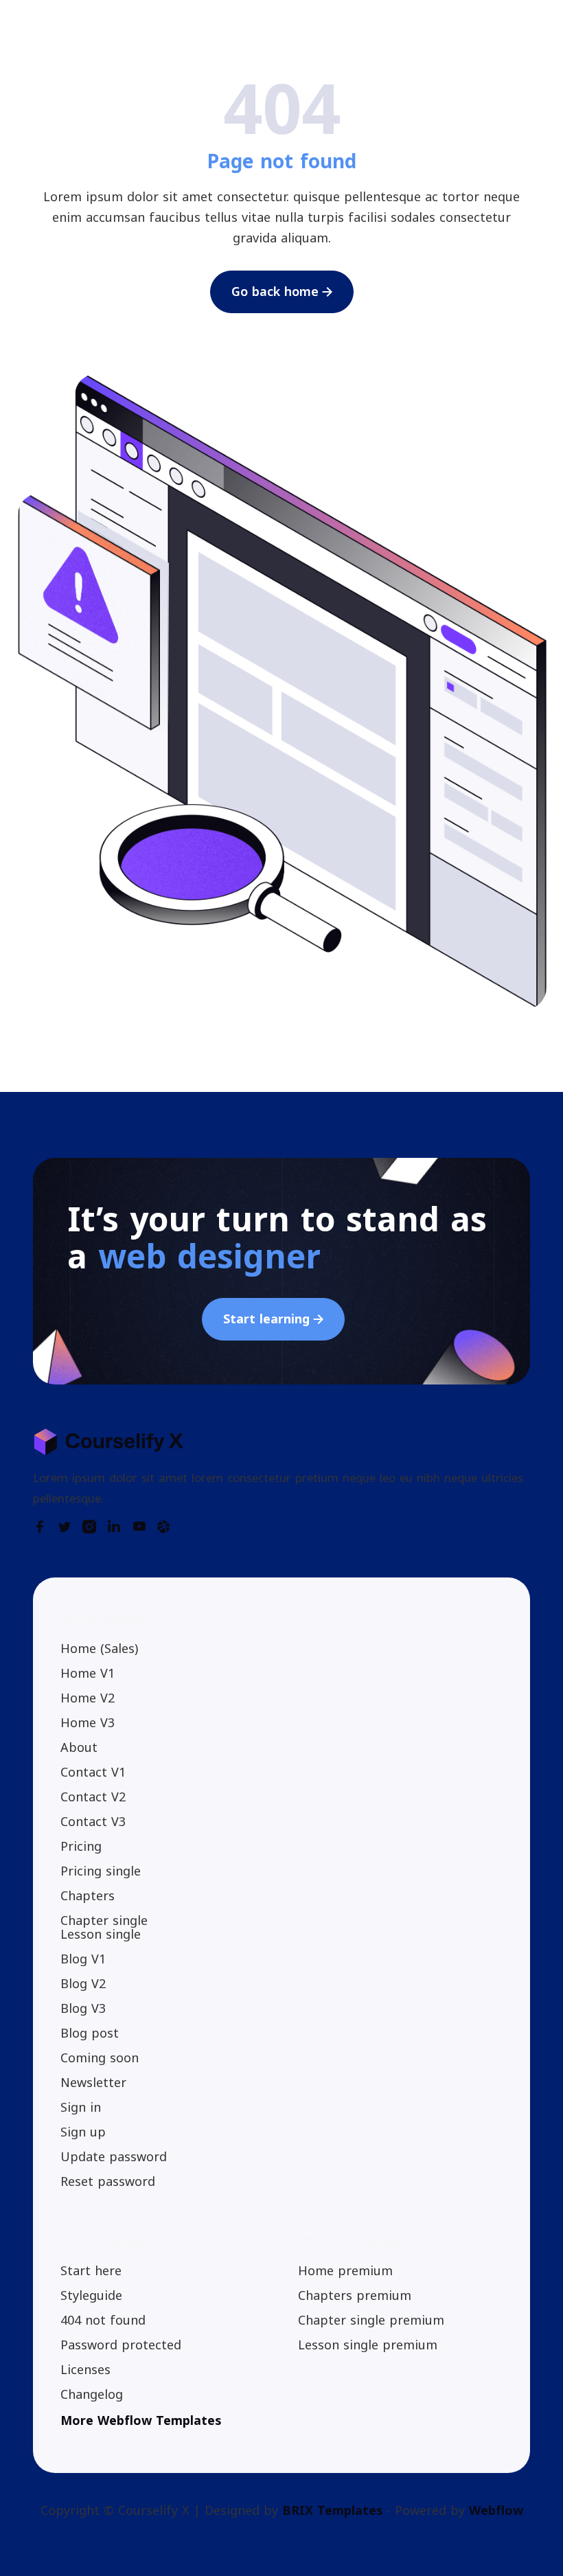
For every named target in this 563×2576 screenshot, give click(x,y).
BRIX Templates (332, 2511)
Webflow (496, 2511)
